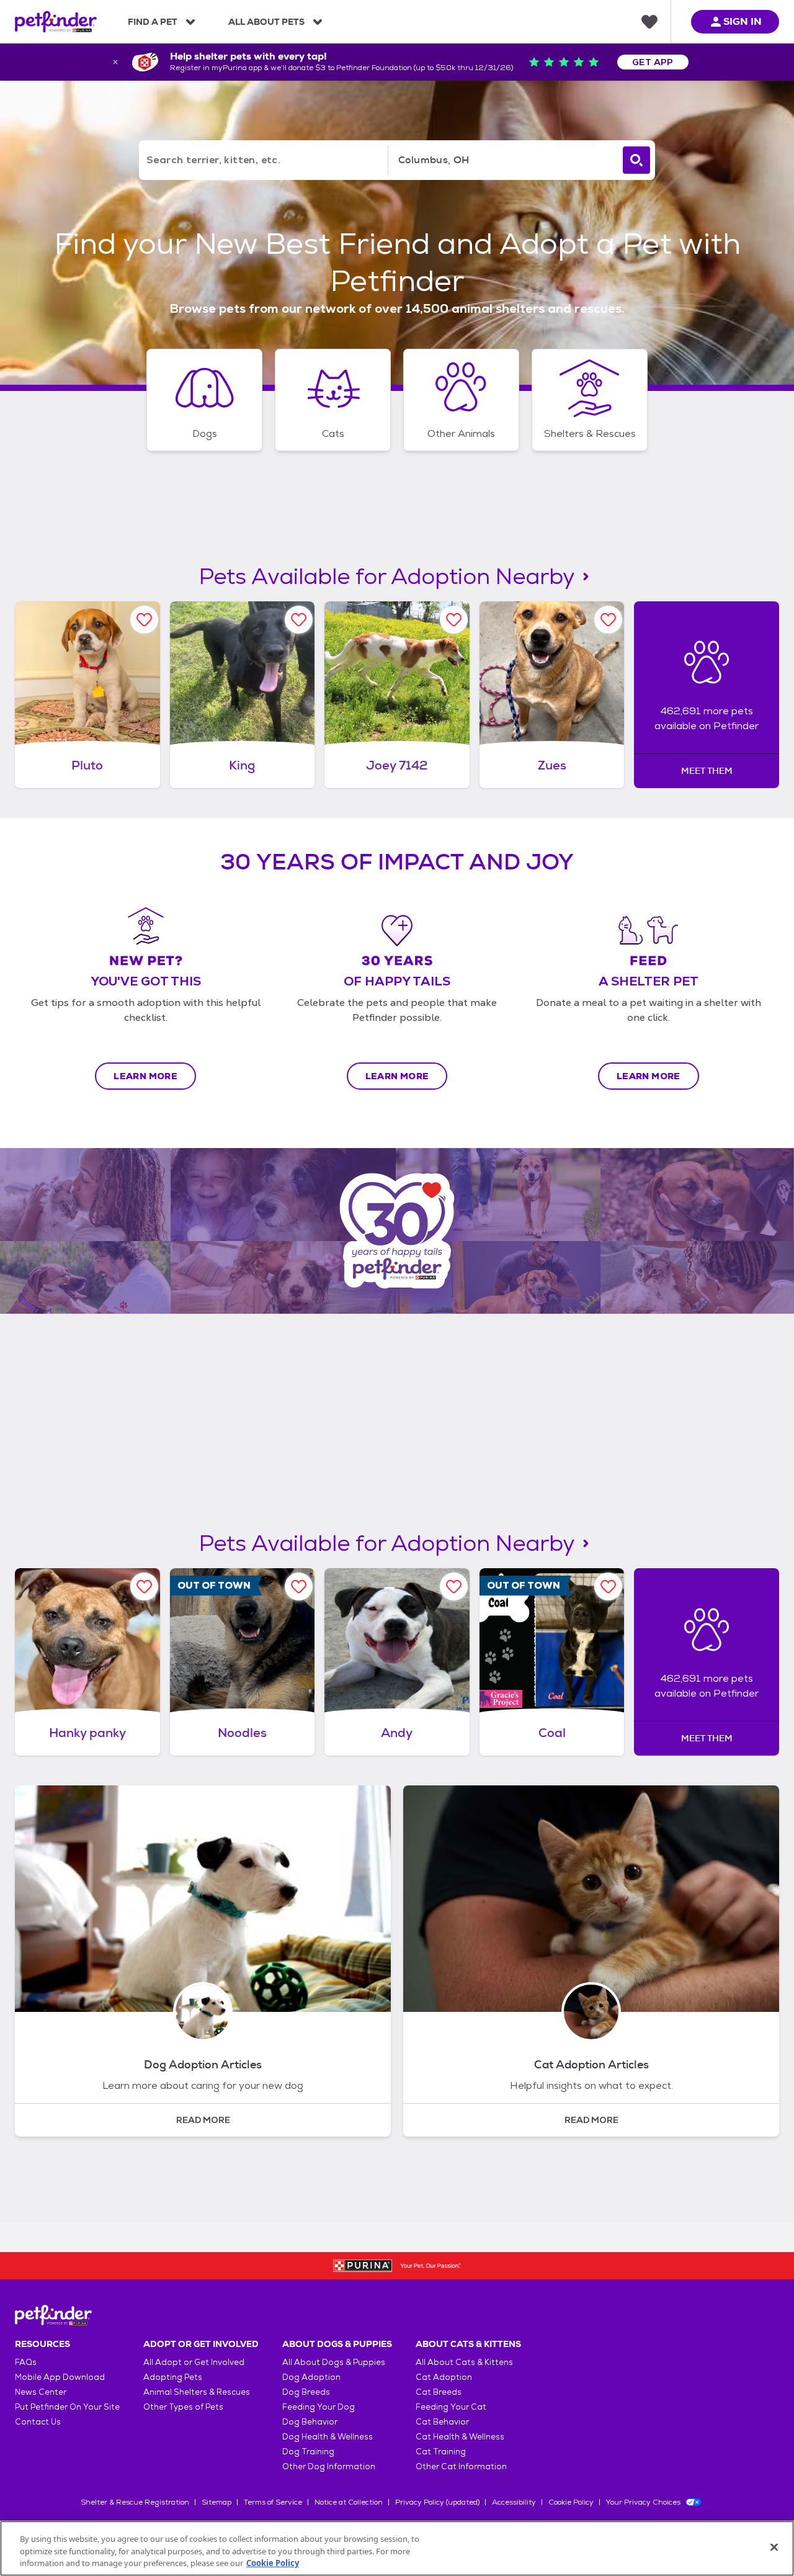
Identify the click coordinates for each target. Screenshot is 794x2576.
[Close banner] (115, 62)
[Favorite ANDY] (454, 1586)
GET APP (653, 62)
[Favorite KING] (299, 620)
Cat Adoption (444, 2377)
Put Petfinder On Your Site (67, 2407)
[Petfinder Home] (56, 22)
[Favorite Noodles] (299, 1586)
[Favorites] (649, 22)
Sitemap (216, 2502)
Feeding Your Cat (451, 2407)
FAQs (26, 2362)
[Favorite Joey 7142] (454, 620)
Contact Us (38, 2422)
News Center (41, 2392)
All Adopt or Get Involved (194, 2362)
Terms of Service (273, 2502)
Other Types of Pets (183, 2407)
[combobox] (503, 160)
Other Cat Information (461, 2466)
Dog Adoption (311, 2377)
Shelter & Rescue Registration (135, 2502)
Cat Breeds (439, 2392)
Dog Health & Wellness (328, 2437)
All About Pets (266, 22)
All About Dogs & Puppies (334, 2362)
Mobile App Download (60, 2377)
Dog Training (308, 2452)
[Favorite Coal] (608, 1586)
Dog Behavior (310, 2422)
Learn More (145, 1076)
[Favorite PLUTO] (144, 620)
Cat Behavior (442, 2422)
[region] (397, 2548)
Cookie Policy (571, 2502)
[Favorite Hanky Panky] (144, 1586)
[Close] (774, 2547)
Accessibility (514, 2502)
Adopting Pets (173, 2377)
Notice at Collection (349, 2502)
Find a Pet (153, 22)
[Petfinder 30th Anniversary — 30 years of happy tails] (397, 1231)
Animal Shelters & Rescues (197, 2392)
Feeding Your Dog (319, 2407)
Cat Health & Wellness (460, 2437)
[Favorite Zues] (608, 620)
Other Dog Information (329, 2466)
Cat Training (441, 2452)
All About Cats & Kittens (464, 2362)
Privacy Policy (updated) (437, 2502)
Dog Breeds (306, 2392)
